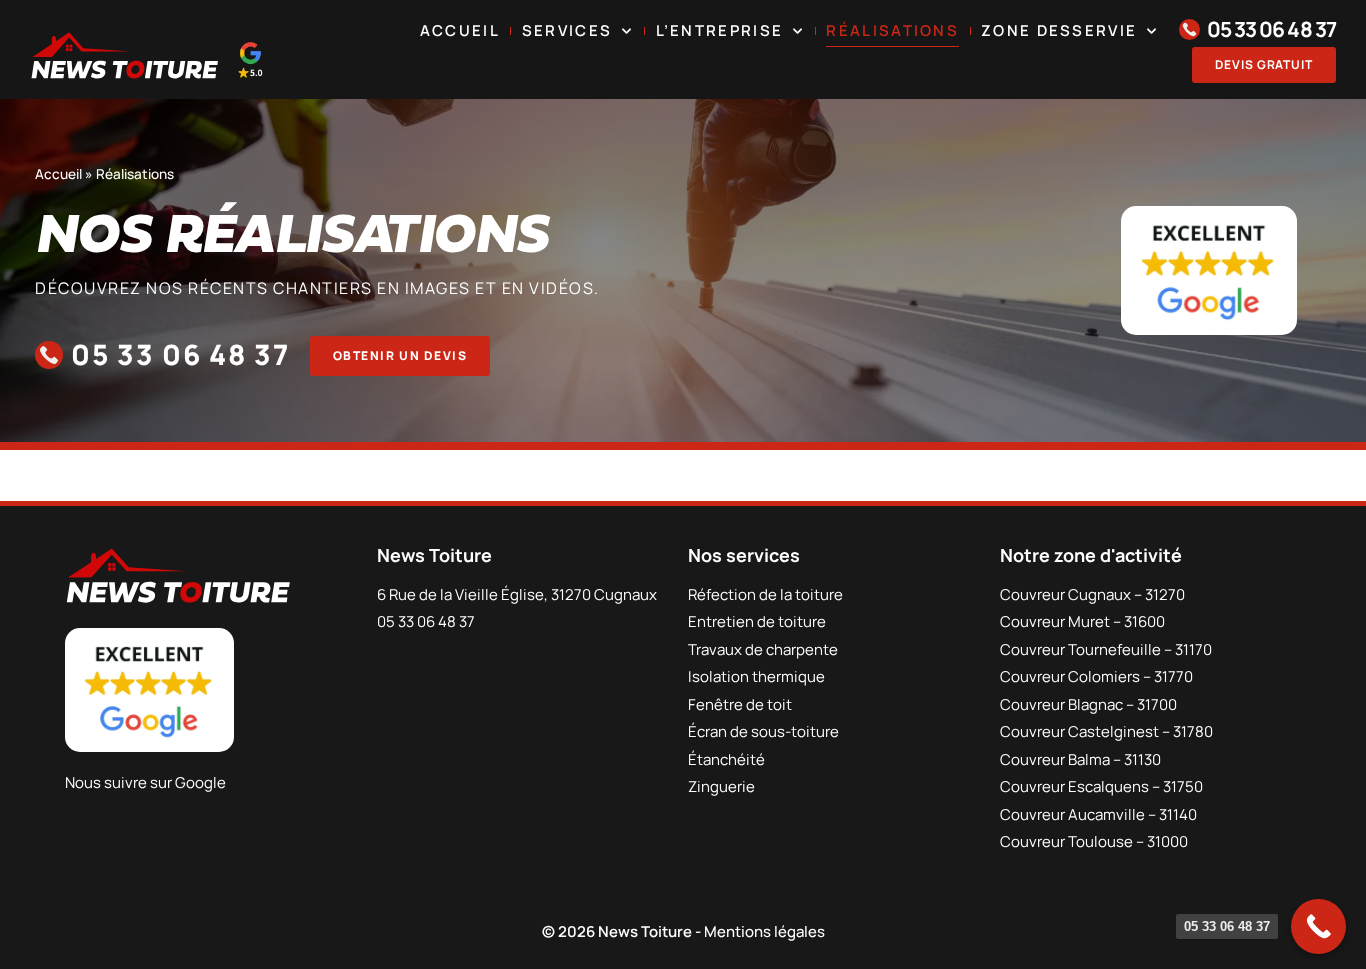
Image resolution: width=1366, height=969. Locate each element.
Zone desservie (1059, 30)
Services (567, 30)
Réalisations (892, 30)
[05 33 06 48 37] (1318, 926)
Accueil (460, 30)
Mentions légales (764, 931)
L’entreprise (720, 30)
